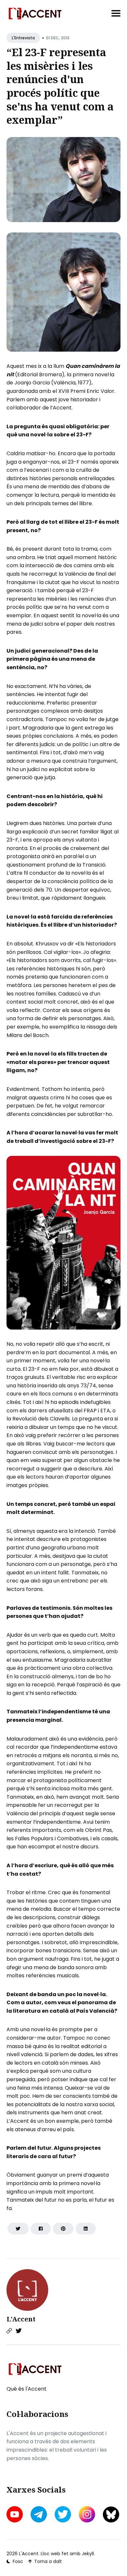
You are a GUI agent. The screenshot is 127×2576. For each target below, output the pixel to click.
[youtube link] (15, 2514)
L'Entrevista (23, 38)
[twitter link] (63, 2514)
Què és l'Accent (27, 2389)
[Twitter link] (19, 2331)
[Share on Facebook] (41, 2229)
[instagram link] (87, 2514)
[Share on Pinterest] (63, 2229)
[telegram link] (39, 2514)
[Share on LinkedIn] (86, 2229)
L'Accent (21, 2319)
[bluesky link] (111, 2514)
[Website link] (9, 2331)
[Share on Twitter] (18, 2229)
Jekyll (88, 2554)
